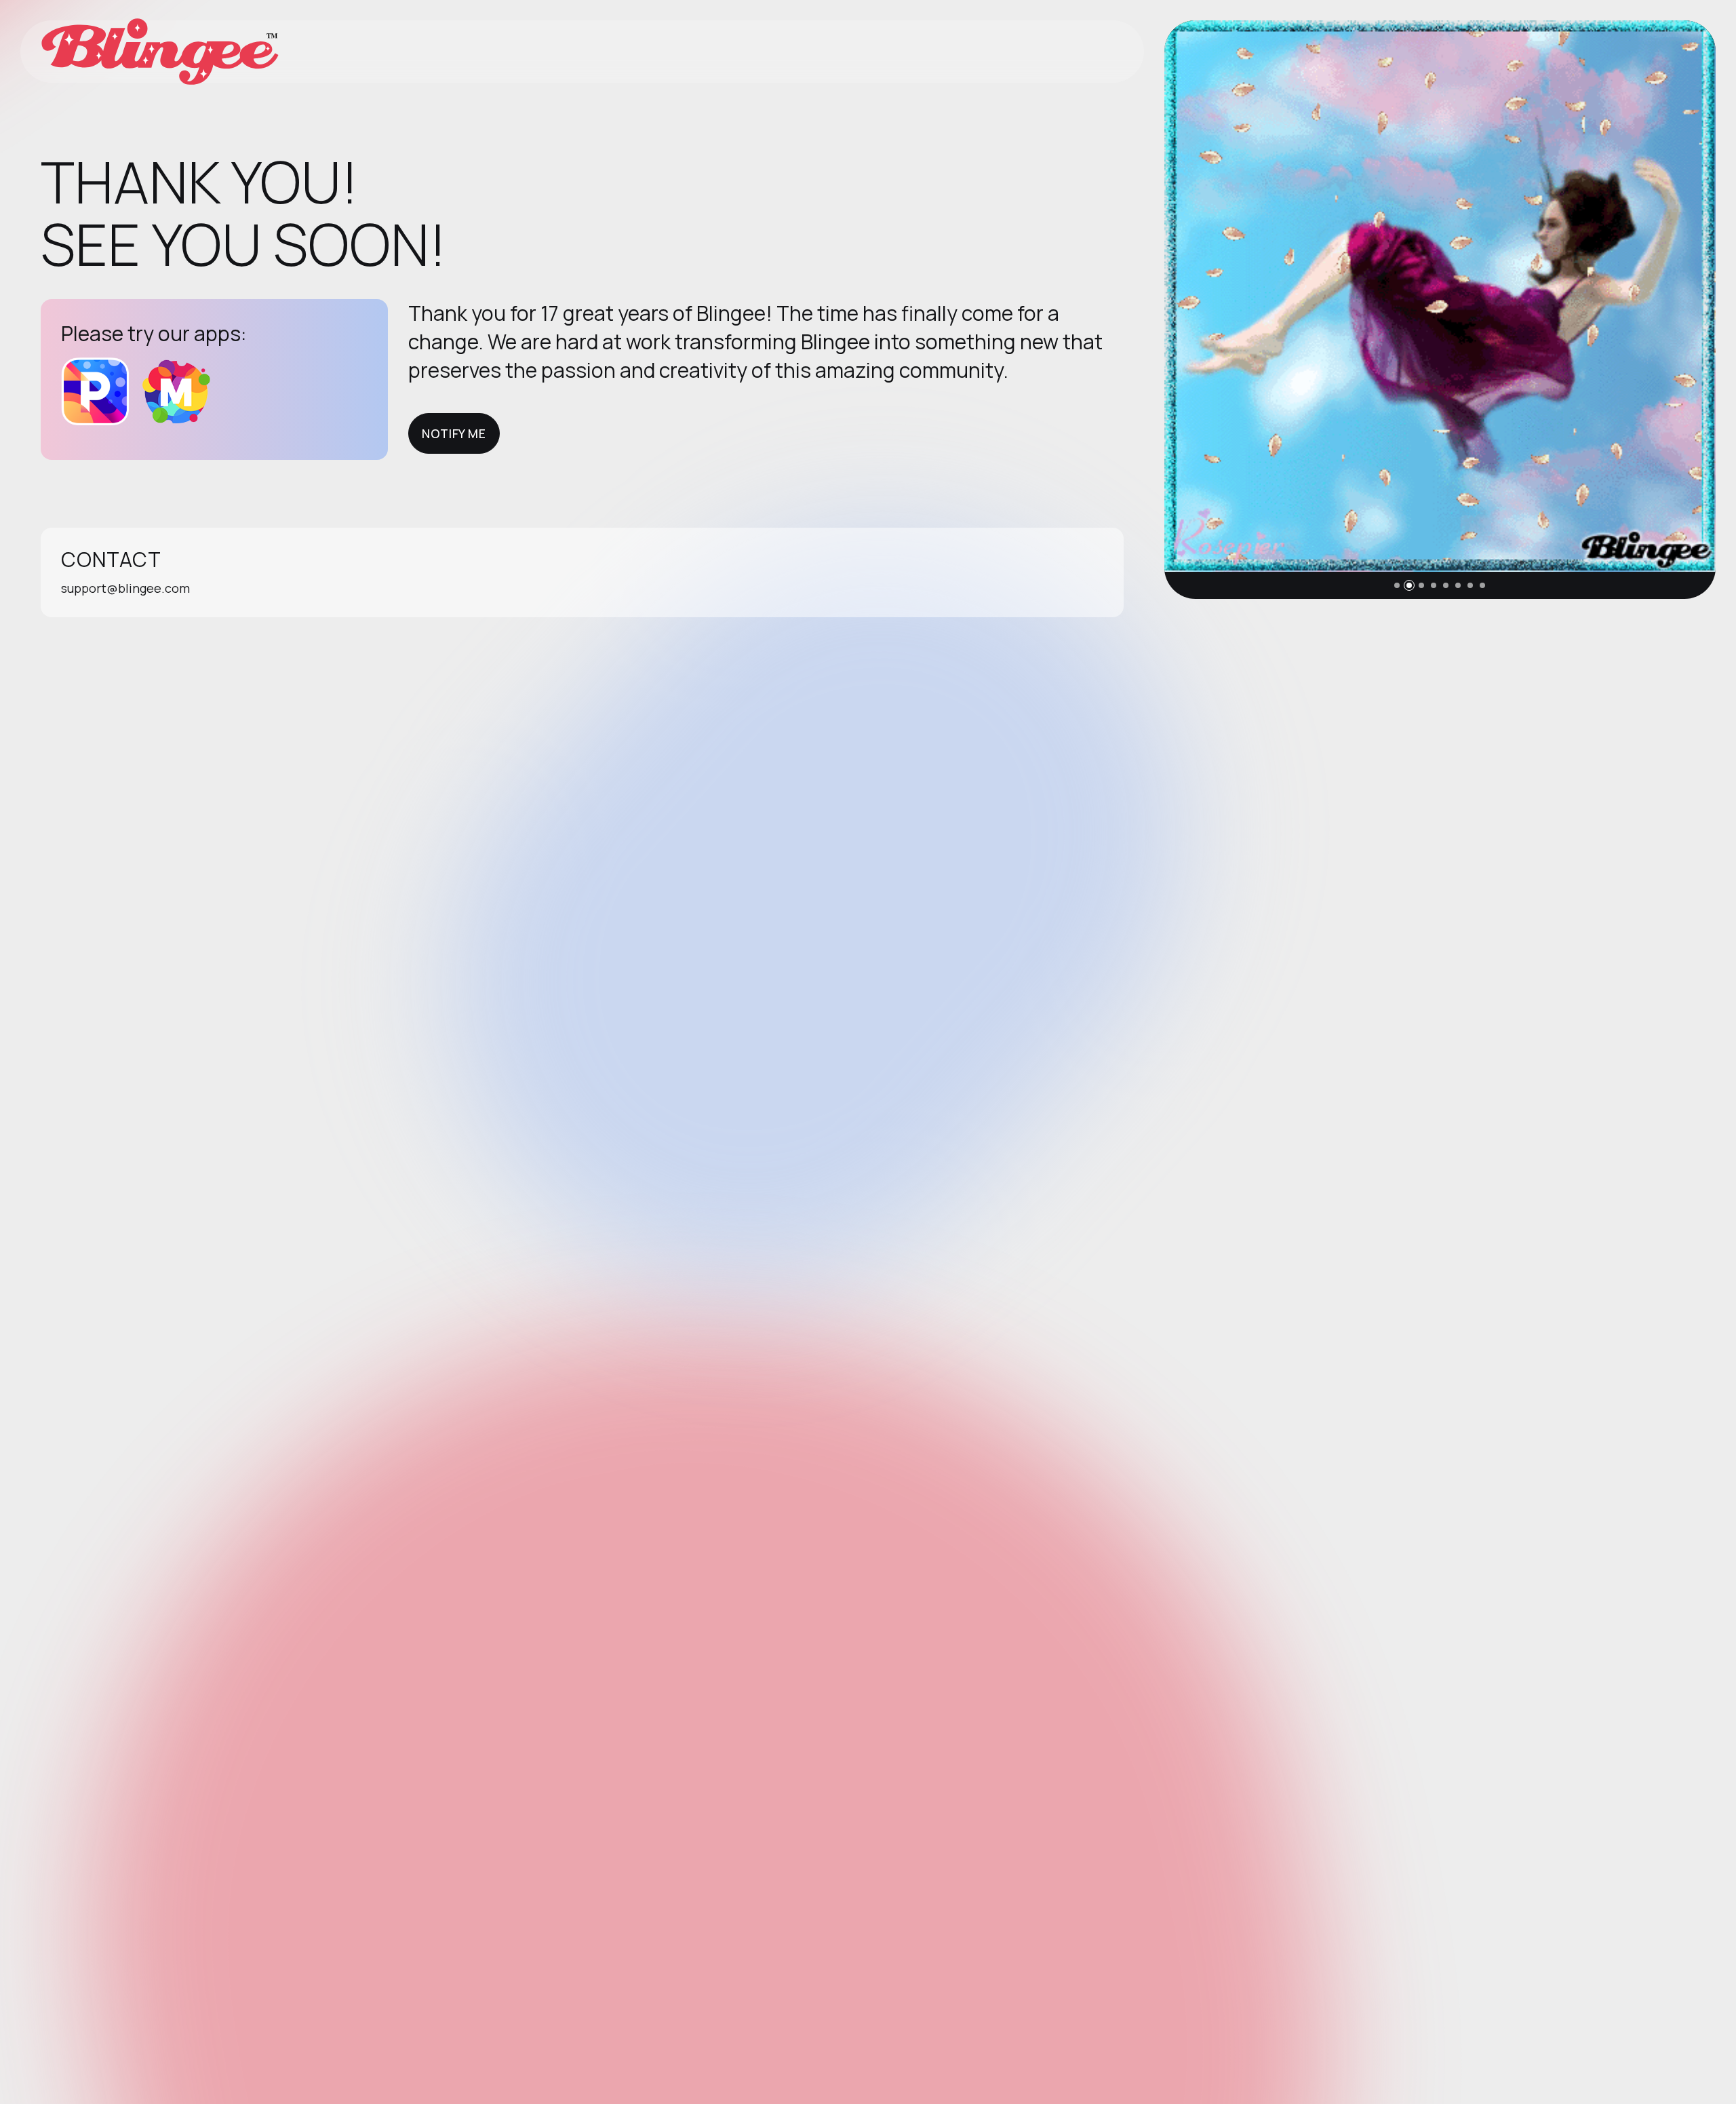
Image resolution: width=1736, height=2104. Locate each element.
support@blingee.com (125, 588)
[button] (1397, 585)
